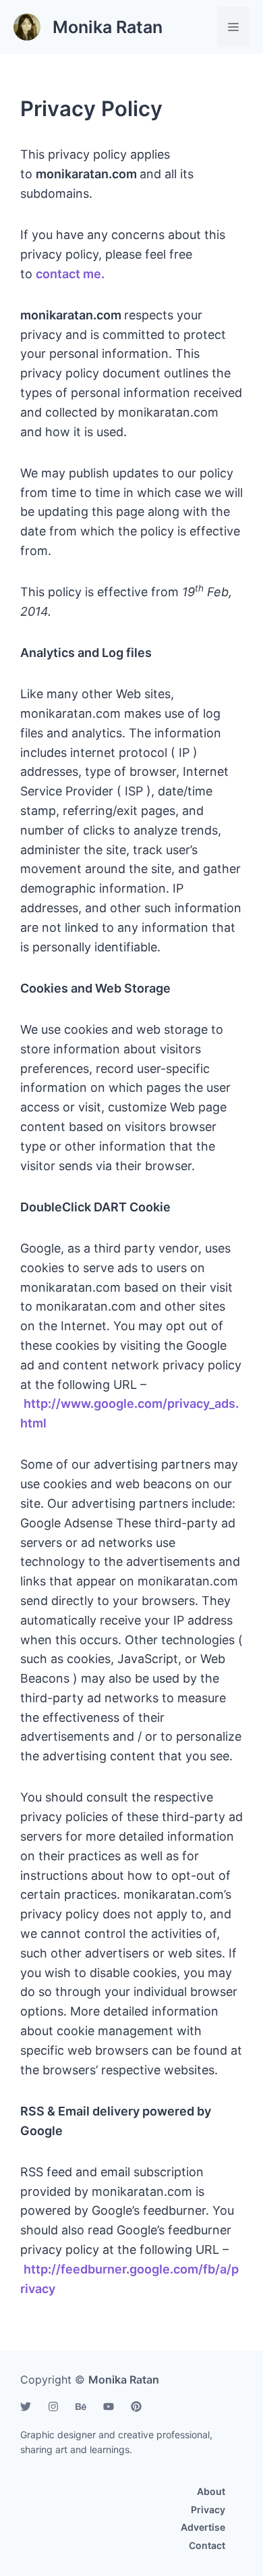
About (211, 2491)
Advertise (203, 2527)
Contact (207, 2545)
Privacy (208, 2509)
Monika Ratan (108, 27)
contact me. (70, 274)
